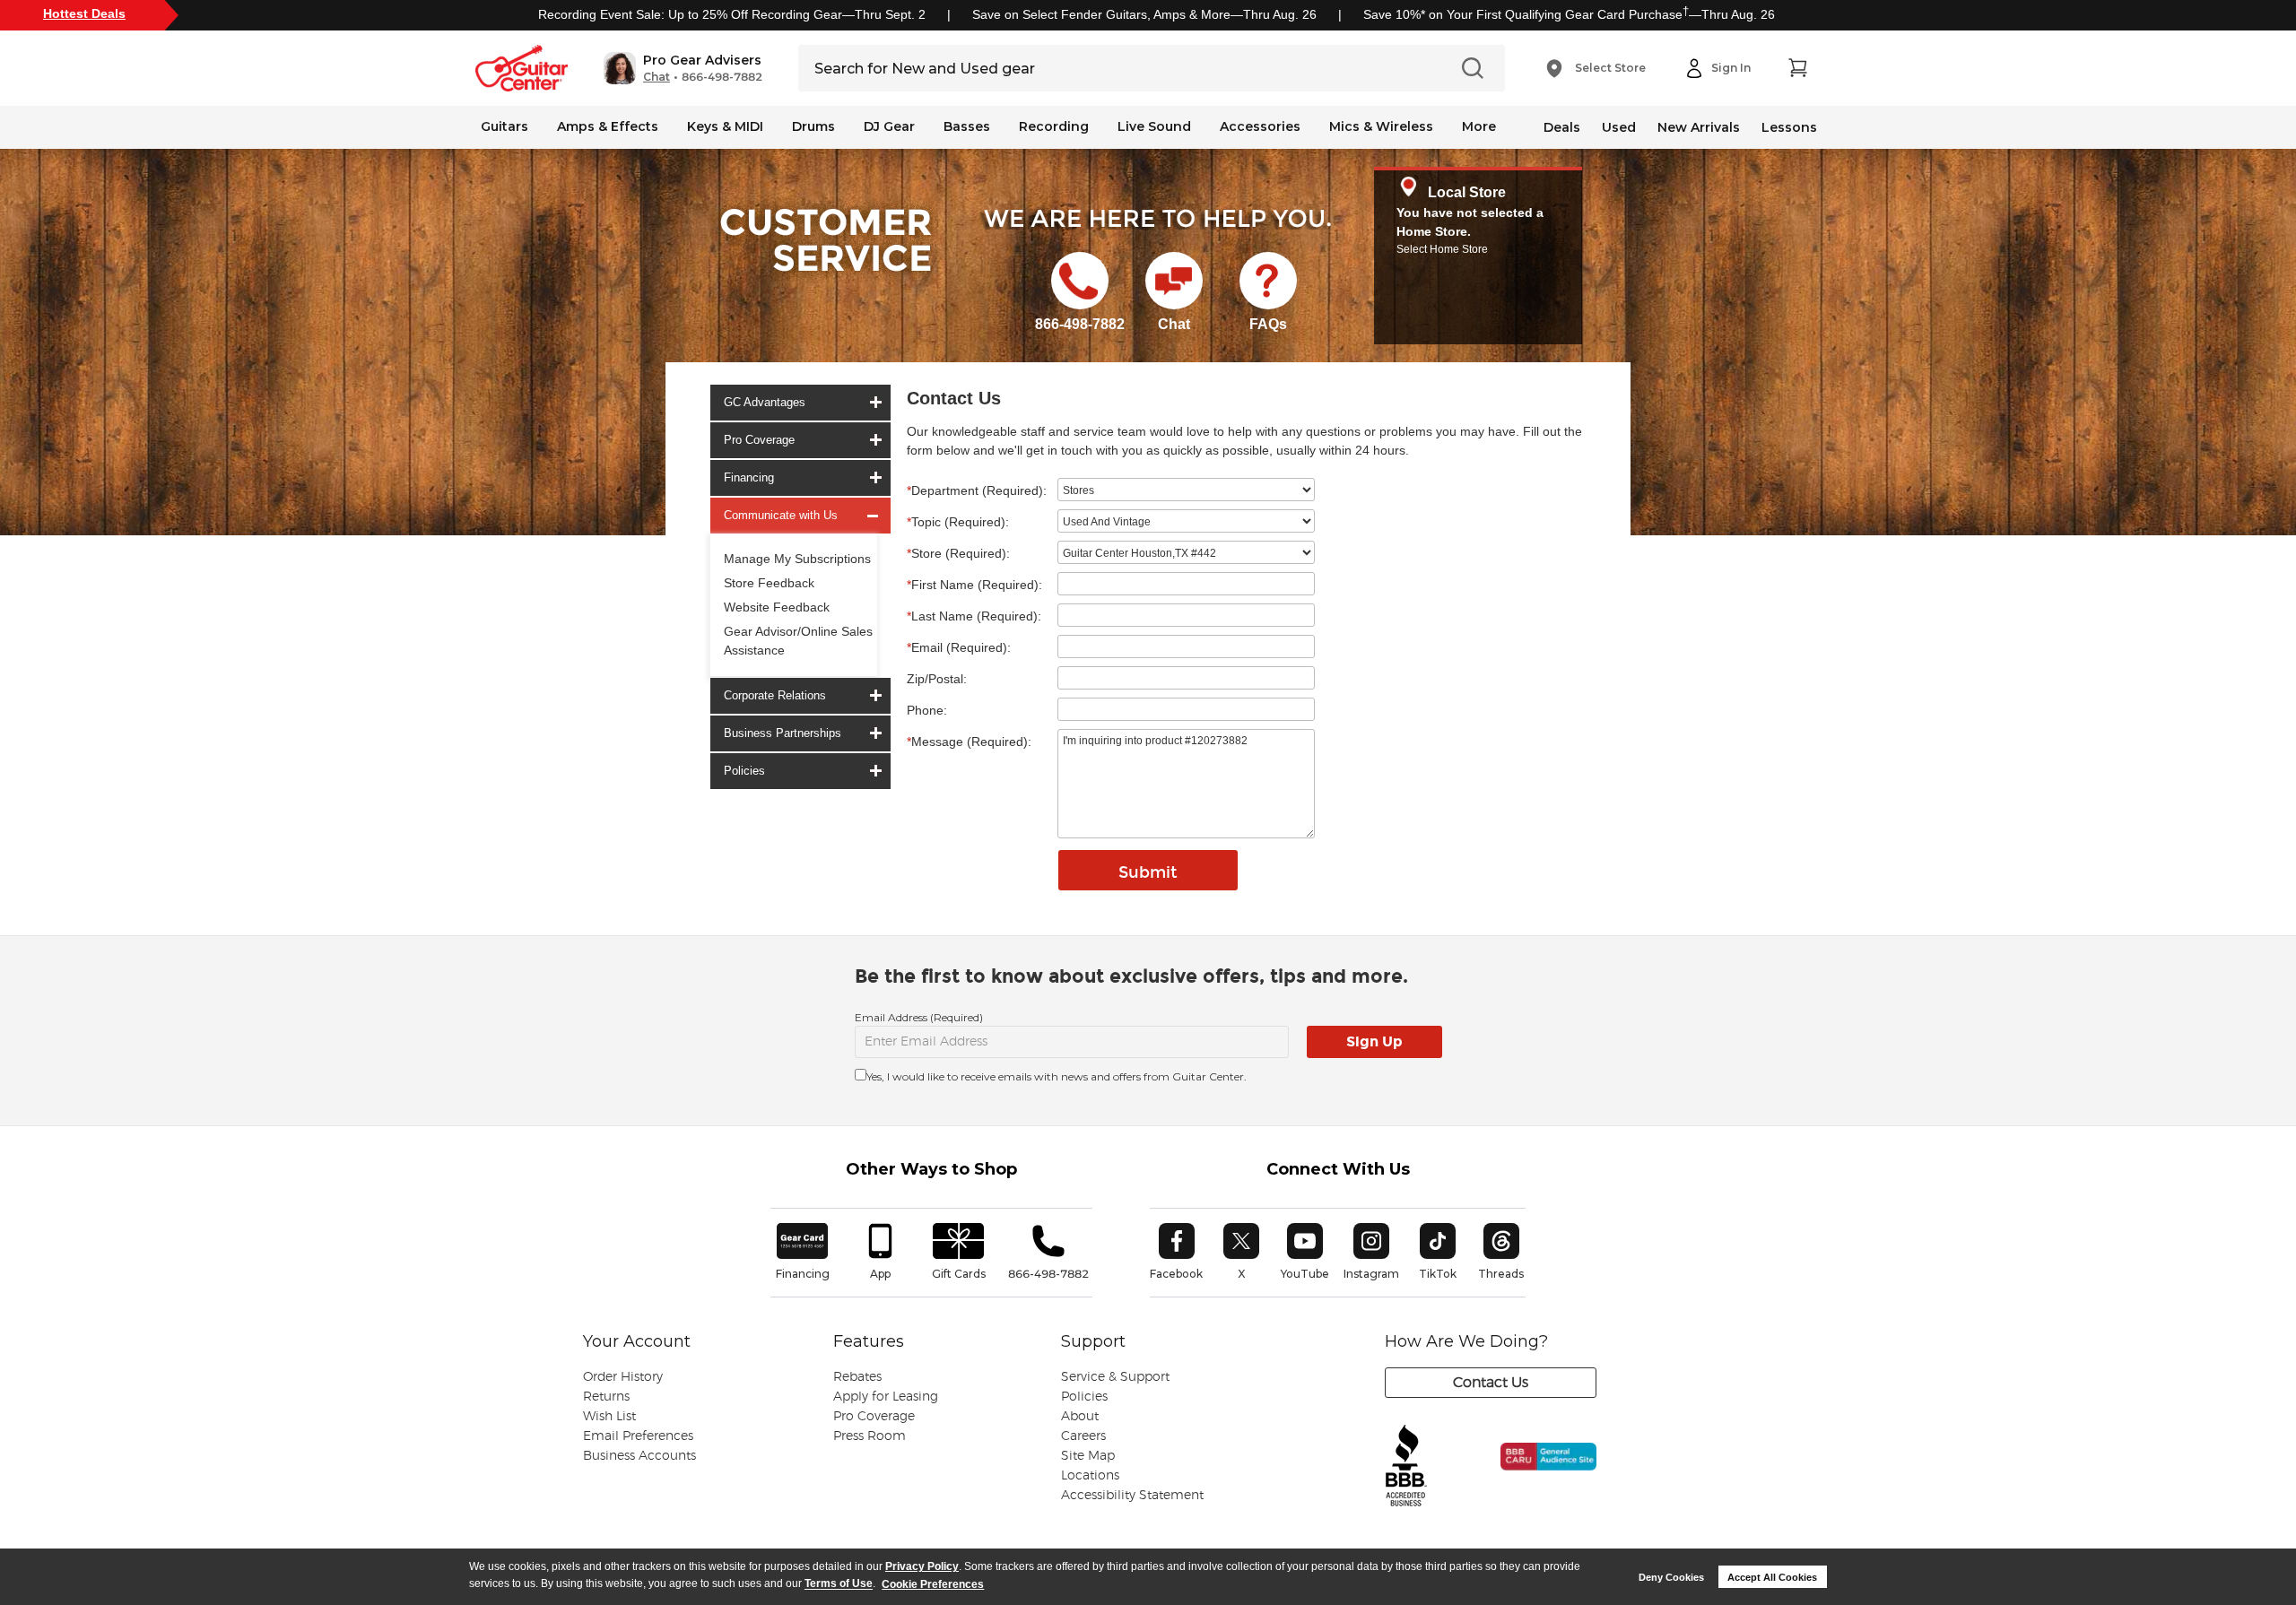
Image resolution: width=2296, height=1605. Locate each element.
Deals (1562, 127)
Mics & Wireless (1381, 126)
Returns (606, 1397)
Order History (623, 1377)
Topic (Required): (958, 522)
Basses (967, 126)
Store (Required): (958, 553)
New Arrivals (1699, 127)
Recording (1054, 126)
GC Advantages (765, 402)
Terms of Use (839, 1584)
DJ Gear (889, 126)
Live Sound (1154, 126)
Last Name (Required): (974, 616)
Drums (813, 126)
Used (1619, 127)
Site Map (1088, 1456)
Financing (749, 477)
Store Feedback (769, 583)
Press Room (870, 1436)
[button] (683, 68)
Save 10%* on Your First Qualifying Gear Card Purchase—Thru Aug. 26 (1569, 14)
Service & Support (1115, 1377)
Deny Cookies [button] (1671, 1577)
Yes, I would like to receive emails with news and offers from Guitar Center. (1057, 1076)
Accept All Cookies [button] (1772, 1577)
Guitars (504, 126)
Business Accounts (639, 1456)
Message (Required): (969, 742)
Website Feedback (777, 607)
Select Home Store (1442, 249)
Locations (1090, 1476)
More (1479, 126)
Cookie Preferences (933, 1584)
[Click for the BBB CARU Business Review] (1536, 1475)
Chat (657, 77)
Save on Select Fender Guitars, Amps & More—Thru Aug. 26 (1144, 14)
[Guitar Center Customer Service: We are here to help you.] (824, 263)
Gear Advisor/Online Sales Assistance (798, 641)
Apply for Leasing (886, 1397)
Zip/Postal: (937, 679)
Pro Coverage (759, 440)
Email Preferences (638, 1436)
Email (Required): (959, 647)
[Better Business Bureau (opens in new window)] (1406, 1466)
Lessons (1789, 127)
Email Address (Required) (919, 1017)
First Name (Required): (974, 585)
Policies (744, 771)
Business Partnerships (783, 733)
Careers (1083, 1436)
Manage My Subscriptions (797, 559)
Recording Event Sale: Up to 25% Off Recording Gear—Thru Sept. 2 (732, 14)
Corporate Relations (775, 695)
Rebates (857, 1377)
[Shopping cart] (1797, 68)
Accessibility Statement (1132, 1496)
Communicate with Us (781, 515)
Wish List (609, 1417)
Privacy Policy (922, 1566)
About (1080, 1417)
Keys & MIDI (725, 126)
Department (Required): (977, 490)
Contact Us (1491, 1383)
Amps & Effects (608, 126)
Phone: (927, 710)
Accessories (1260, 126)
